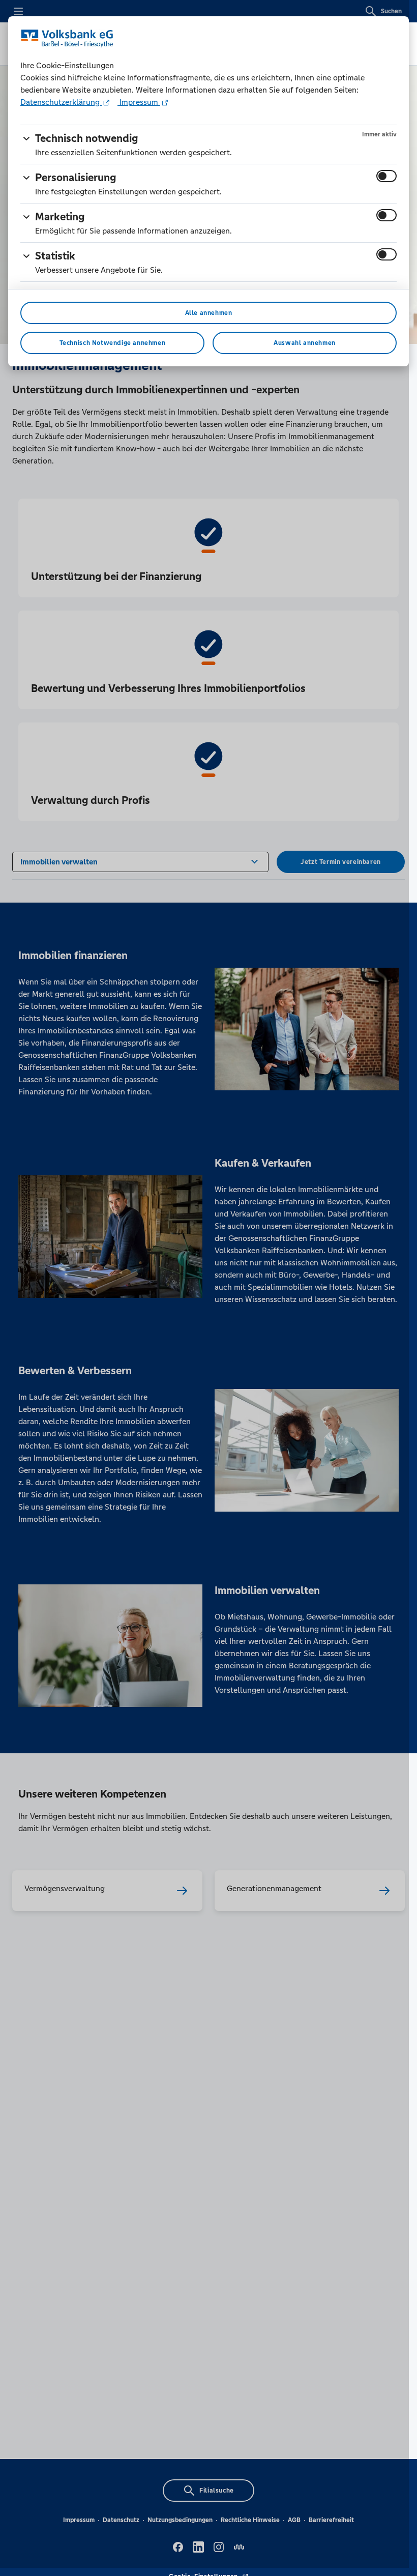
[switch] (386, 176)
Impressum (139, 102)
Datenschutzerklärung (61, 102)
